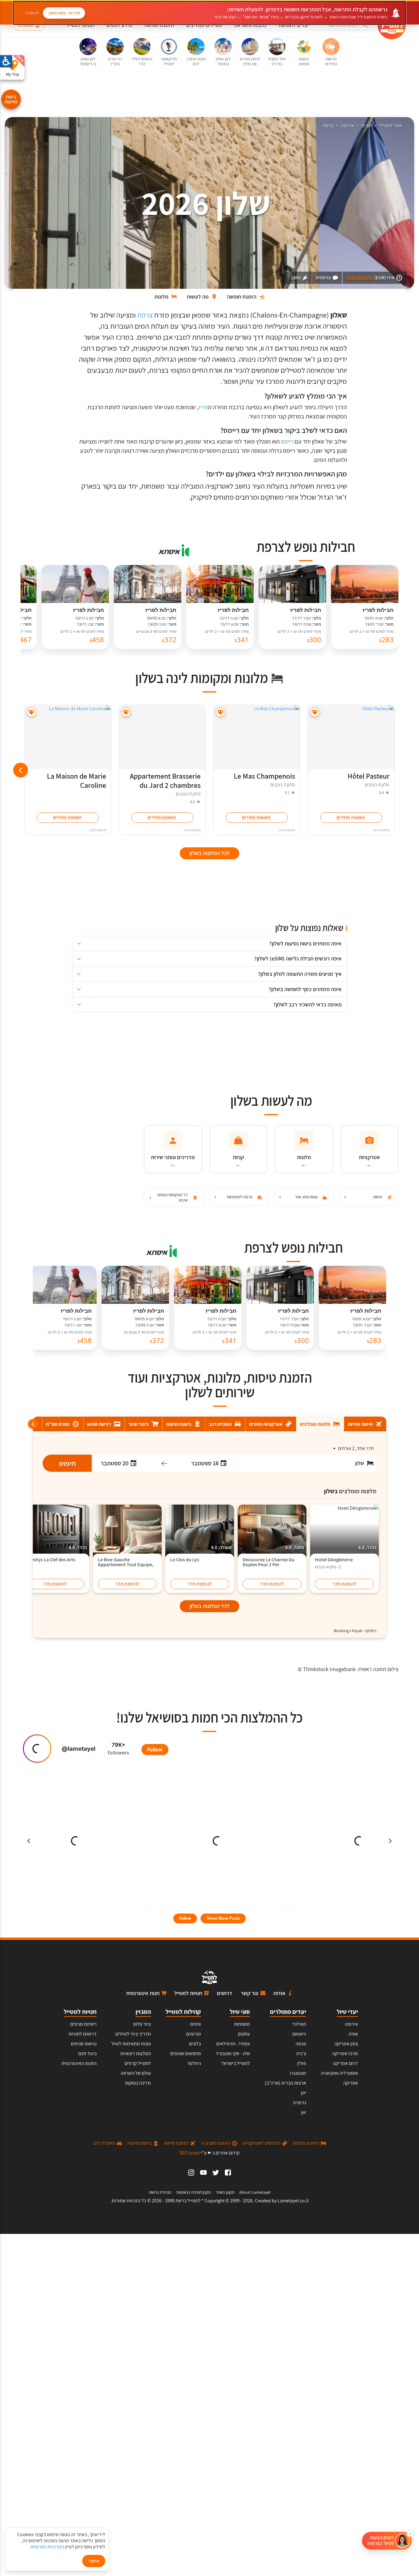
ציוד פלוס (142, 2024)
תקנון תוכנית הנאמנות (194, 2192)
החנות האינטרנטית (79, 2063)
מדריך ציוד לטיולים (133, 2034)
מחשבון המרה (360, 278)
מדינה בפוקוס (138, 2083)
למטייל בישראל (236, 2063)
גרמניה (300, 2103)
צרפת (328, 126)
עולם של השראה (136, 2073)
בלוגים (195, 2044)
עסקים (244, 2034)
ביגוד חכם (87, 2053)
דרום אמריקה (345, 2063)
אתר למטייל (391, 126)
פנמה (301, 2044)
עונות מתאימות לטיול (131, 2044)
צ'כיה (301, 2053)
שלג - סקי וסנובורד (233, 2053)
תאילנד (299, 2024)
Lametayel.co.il (293, 2201)
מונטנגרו (298, 2073)
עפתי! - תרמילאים (233, 2044)
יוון (304, 2112)
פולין (302, 2063)
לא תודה (32, 13)
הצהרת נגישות (160, 2192)
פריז (203, 407)
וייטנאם (299, 2034)
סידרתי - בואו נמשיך (64, 13)
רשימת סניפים (83, 2024)
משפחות (242, 2024)
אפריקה (351, 2083)
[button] (344, 25)
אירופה (347, 126)
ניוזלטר (194, 2063)
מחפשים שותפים (186, 2053)
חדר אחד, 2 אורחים (356, 1448)
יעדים (367, 126)
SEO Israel (190, 2153)
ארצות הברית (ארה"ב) (285, 2083)
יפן (304, 2093)
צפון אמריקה (346, 2044)
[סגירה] (410, 2533)
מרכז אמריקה (345, 2053)
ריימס (287, 441)
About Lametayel (255, 2192)
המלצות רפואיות (136, 2053)
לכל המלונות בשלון (209, 1606)
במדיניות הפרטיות (47, 2547)
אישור (94, 2561)
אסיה (353, 2034)
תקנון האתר (225, 2192)
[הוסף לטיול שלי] (315, 712)
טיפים (196, 2024)
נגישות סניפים (84, 2044)
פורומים (194, 2034)
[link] (228, 2173)
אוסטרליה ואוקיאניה (339, 2073)
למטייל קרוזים (138, 2063)
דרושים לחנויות (83, 2034)
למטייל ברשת (188, 2201)
